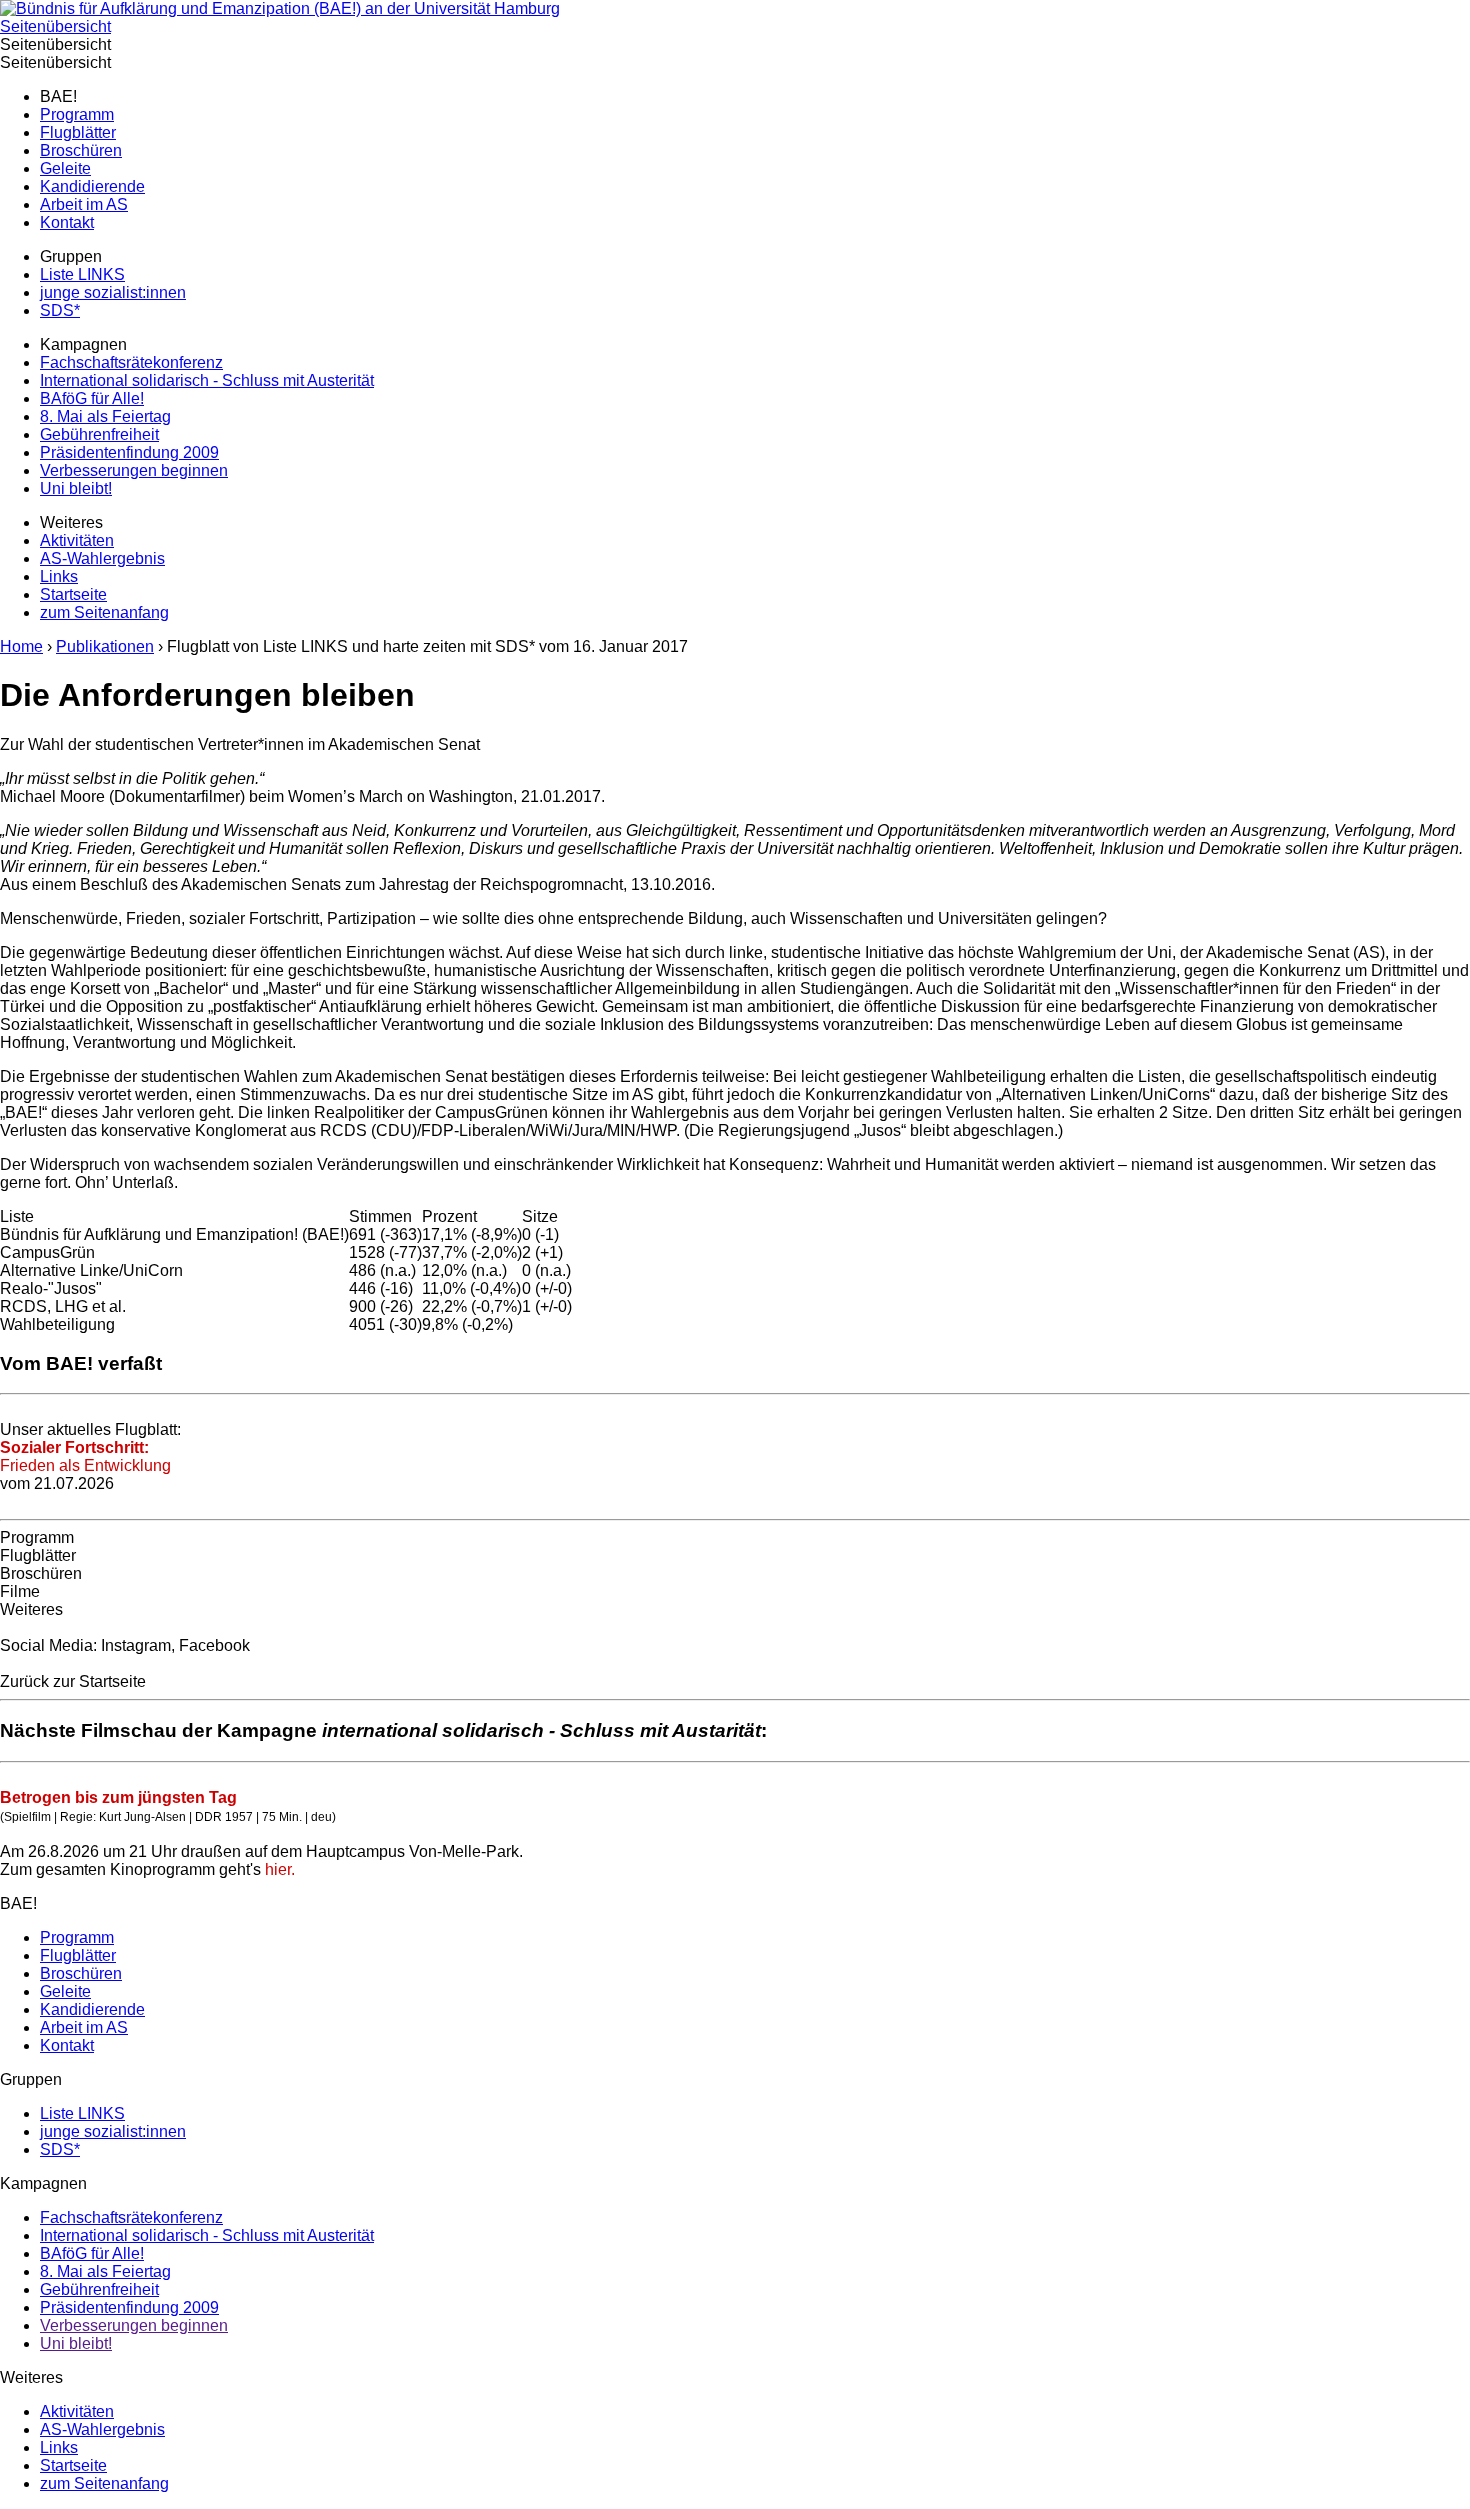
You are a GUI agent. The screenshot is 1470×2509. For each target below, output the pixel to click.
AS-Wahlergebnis (102, 558)
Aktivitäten (77, 540)
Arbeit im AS (84, 204)
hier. (278, 1869)
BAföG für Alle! (92, 398)
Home (21, 646)
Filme (20, 1591)
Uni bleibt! (76, 488)
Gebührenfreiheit (99, 434)
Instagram (136, 1645)
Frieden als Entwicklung (85, 1456)
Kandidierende (92, 186)
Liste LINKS (82, 274)
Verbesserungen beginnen (134, 470)
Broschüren (81, 150)
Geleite (65, 168)
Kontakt (67, 222)
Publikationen (105, 646)
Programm (77, 114)
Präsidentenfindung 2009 (129, 452)
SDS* (60, 310)
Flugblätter (78, 132)
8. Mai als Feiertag (105, 416)
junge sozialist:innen (113, 292)
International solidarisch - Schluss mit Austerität (207, 380)
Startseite (73, 594)
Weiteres (31, 1609)
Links (59, 576)
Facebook (214, 1645)
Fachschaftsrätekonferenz (131, 362)
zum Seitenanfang (104, 612)
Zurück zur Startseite (73, 1681)
